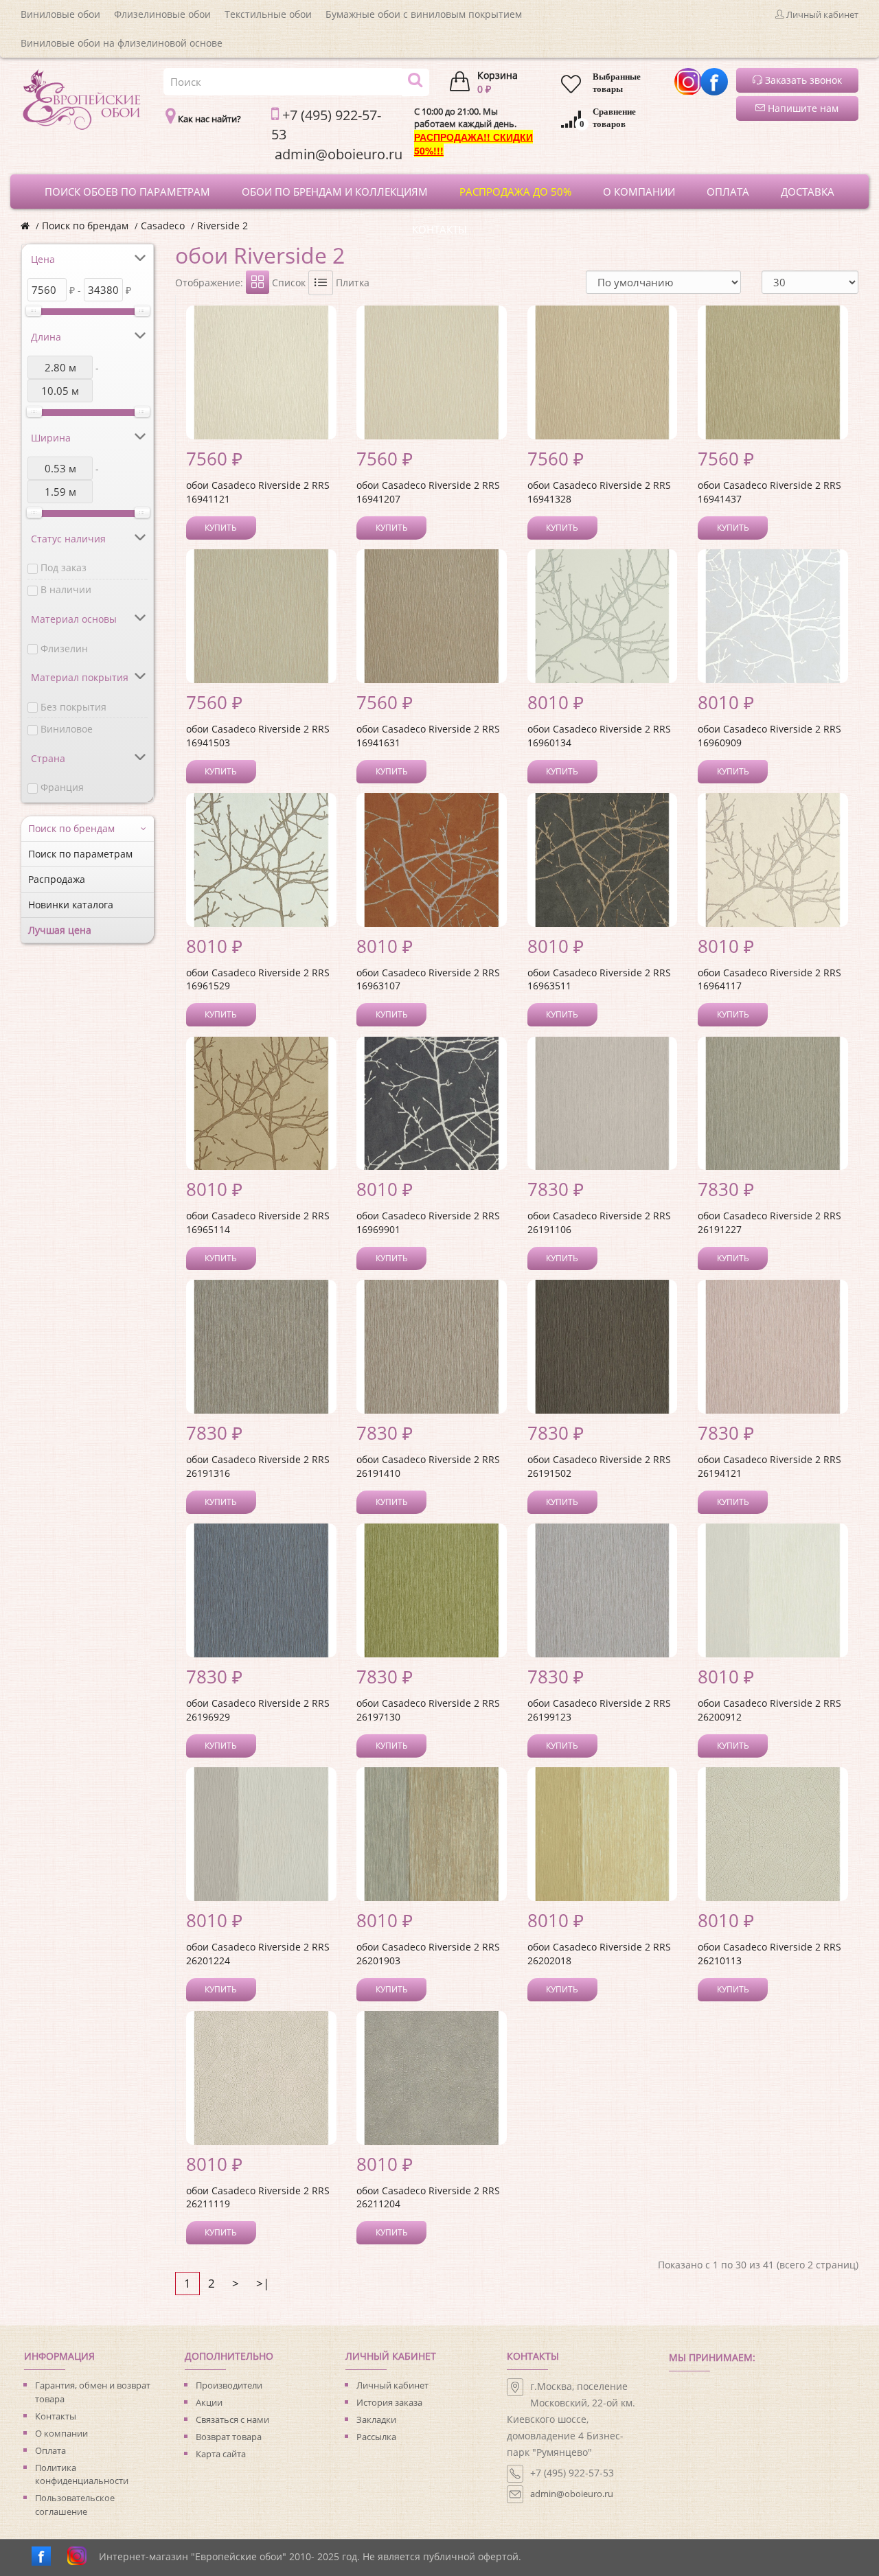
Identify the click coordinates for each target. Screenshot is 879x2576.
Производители (229, 2385)
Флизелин (64, 648)
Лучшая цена (60, 930)
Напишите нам (802, 108)
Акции (209, 2402)
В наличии (66, 589)
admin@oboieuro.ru (572, 2494)
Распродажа (57, 879)
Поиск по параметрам (80, 854)
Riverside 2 (222, 226)
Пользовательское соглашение (75, 2505)
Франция (62, 787)
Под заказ (64, 567)
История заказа (389, 2402)
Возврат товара (229, 2437)
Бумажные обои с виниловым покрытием (424, 14)
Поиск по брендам (85, 226)
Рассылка (376, 2437)
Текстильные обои (268, 14)
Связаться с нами (232, 2419)
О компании (61, 2433)
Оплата (50, 2450)
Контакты (56, 2416)
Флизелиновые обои (162, 14)
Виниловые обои (60, 14)
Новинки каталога (71, 905)
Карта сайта (221, 2454)
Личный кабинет (392, 2385)
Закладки (376, 2419)
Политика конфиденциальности (82, 2474)
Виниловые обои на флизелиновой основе (122, 43)
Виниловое (67, 729)
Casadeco (163, 226)
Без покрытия (73, 707)
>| (263, 2283)
